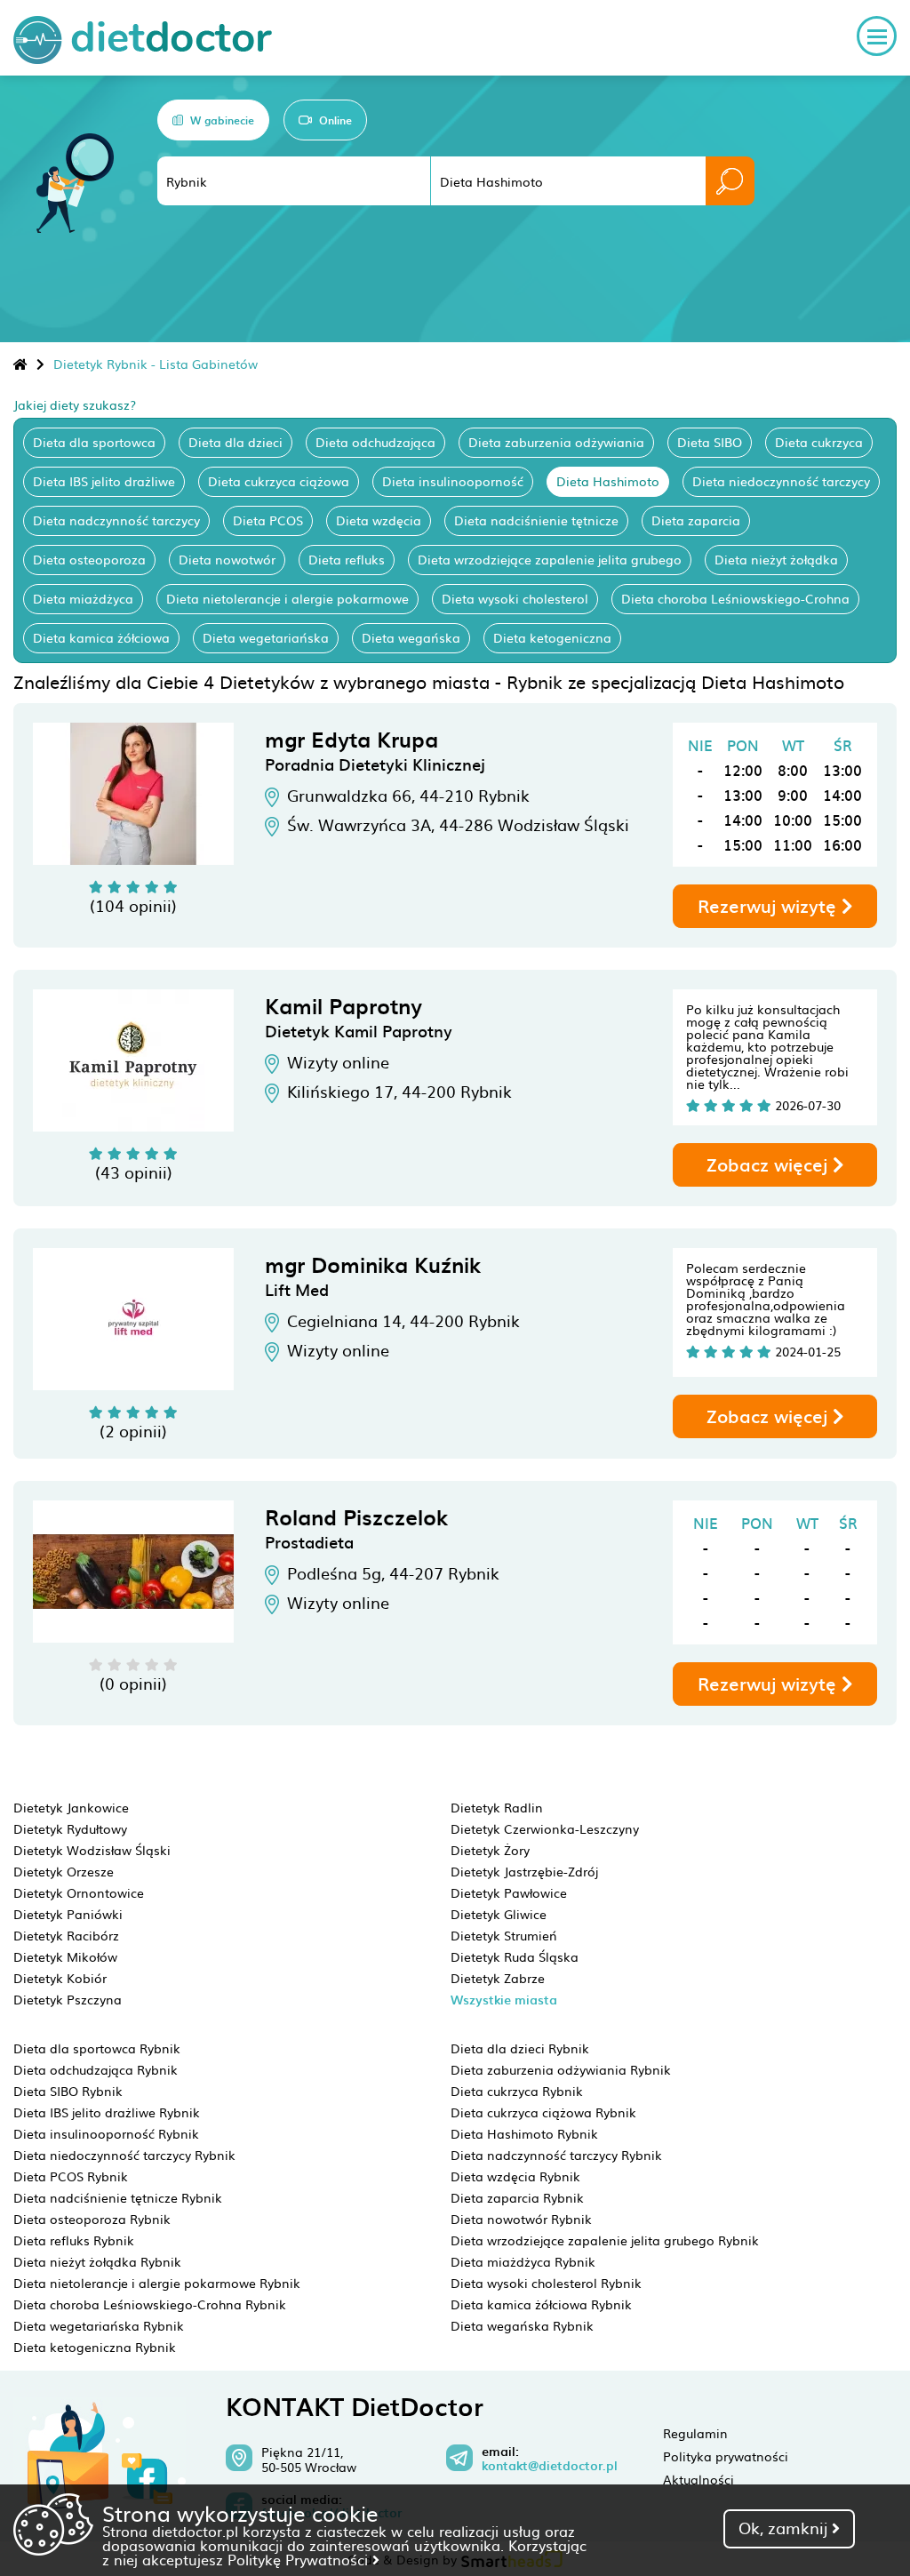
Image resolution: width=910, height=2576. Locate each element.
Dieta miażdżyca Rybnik (523, 2261)
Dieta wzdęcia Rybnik (515, 2176)
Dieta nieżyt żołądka (776, 559)
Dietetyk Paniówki (68, 1914)
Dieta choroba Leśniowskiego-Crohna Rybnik (150, 2304)
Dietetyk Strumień (504, 1935)
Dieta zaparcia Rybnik (517, 2197)
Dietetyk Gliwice (499, 1914)
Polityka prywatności (726, 2456)
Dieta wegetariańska (266, 637)
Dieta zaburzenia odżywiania (556, 442)
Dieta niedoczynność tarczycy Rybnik (124, 2155)
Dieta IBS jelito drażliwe (104, 481)
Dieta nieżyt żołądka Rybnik (97, 2261)
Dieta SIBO (710, 442)
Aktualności (698, 2479)
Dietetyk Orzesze (64, 1871)
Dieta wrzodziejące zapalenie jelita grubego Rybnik (605, 2240)
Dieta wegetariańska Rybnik (99, 2325)
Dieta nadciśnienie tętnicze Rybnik (118, 2197)
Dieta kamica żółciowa (101, 637)
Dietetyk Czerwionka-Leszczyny (545, 1828)
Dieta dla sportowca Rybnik (97, 2048)
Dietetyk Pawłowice (509, 1892)
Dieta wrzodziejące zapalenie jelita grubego (550, 559)
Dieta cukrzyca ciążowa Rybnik (543, 2112)
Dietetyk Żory (490, 1850)
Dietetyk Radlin (497, 1807)
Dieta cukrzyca (819, 442)
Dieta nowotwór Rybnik (521, 2219)
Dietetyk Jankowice (71, 1807)
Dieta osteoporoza (89, 559)
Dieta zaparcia (696, 520)
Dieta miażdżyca (83, 598)
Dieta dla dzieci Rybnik (520, 2048)
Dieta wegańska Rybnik (522, 2325)
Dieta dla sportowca (94, 442)
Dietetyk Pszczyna (68, 1999)
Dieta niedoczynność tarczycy (781, 481)
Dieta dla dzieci (235, 442)
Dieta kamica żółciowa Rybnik (541, 2304)
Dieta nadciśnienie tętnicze (536, 520)
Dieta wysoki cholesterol (515, 598)
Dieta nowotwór (227, 559)
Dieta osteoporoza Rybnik (92, 2219)
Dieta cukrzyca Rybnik (517, 2091)
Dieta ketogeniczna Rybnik (95, 2347)
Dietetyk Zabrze (498, 1978)
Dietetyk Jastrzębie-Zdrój (524, 1871)
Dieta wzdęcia (379, 520)
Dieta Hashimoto (608, 481)
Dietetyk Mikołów (65, 1956)
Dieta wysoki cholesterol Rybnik (546, 2283)
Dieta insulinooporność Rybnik (106, 2133)
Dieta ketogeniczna (552, 637)
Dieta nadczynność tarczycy (116, 520)
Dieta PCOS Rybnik (71, 2176)
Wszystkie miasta (504, 2000)
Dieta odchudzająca (375, 442)
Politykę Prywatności (300, 2559)
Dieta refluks (347, 559)
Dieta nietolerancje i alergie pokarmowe (287, 598)
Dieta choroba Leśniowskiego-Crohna (735, 598)
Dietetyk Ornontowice (79, 1892)
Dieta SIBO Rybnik (68, 2091)
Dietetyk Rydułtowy (70, 1828)
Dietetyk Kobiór (60, 1978)
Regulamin (695, 2433)
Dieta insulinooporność (453, 481)
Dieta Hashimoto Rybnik (524, 2133)
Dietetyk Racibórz (66, 1935)
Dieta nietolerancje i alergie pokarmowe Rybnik (157, 2283)
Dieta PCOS (268, 520)
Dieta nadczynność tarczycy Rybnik (556, 2155)
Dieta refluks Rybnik (74, 2240)
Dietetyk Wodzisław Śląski (92, 1850)
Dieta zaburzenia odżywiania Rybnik (561, 2069)
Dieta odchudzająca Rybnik (96, 2069)
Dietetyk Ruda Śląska (515, 1956)
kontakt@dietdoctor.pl (550, 2466)
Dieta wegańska (411, 637)
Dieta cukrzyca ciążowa (279, 481)
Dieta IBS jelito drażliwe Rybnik (107, 2112)
